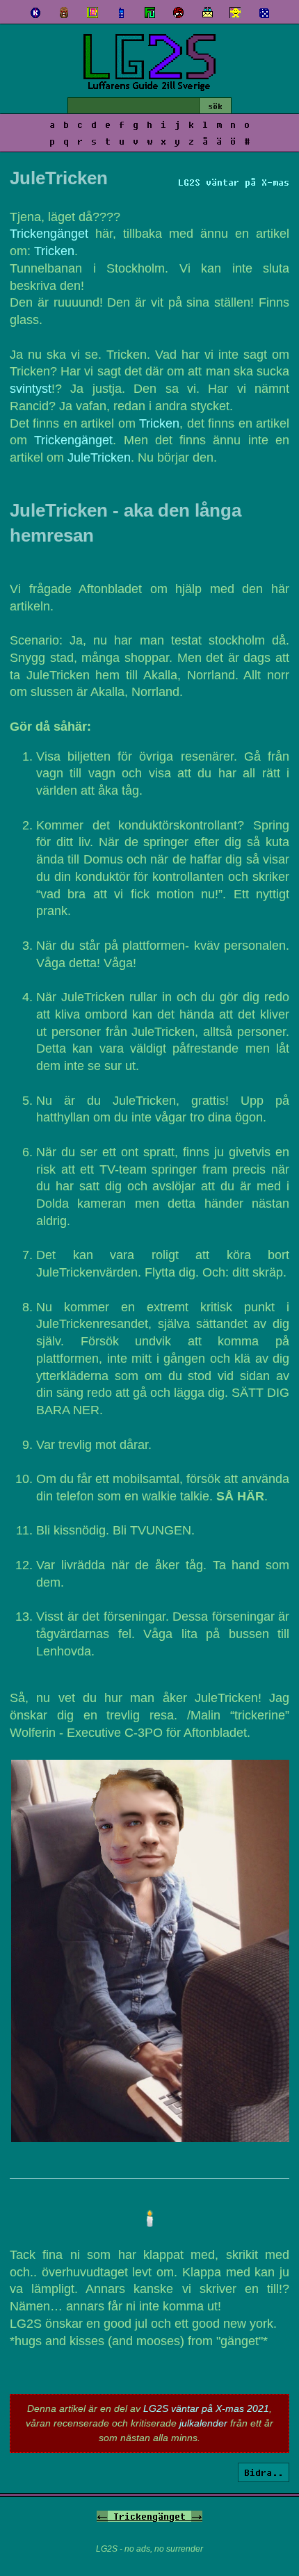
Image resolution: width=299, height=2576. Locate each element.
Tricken (54, 251)
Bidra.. (264, 2472)
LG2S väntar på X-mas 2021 (206, 2408)
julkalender (203, 2423)
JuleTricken (99, 457)
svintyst (31, 389)
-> (197, 2516)
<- (102, 2516)
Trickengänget (49, 234)
